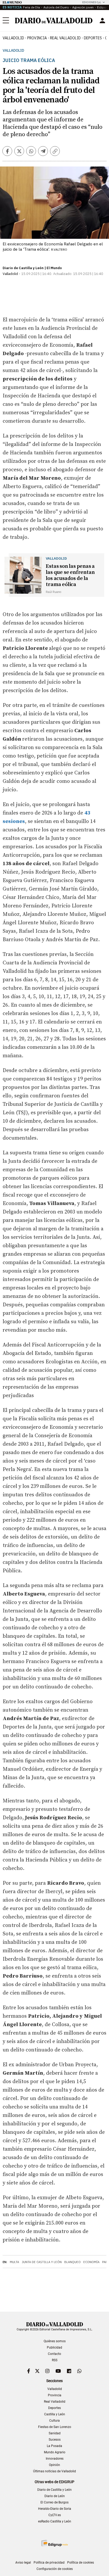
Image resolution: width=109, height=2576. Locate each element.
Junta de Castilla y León (42, 2262)
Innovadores (55, 2459)
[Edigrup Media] (54, 2543)
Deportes (93, 38)
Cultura (54, 2421)
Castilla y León (55, 2414)
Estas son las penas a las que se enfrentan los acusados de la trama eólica (70, 575)
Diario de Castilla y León (54, 2490)
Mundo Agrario (55, 2452)
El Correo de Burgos (54, 2502)
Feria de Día (31, 7)
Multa (14, 2262)
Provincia (37, 38)
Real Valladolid (65, 38)
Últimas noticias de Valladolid (54, 2471)
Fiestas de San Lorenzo (55, 2427)
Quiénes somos (55, 2341)
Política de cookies (81, 2563)
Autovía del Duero (56, 7)
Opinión (54, 2465)
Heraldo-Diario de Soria (55, 2509)
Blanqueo (72, 2262)
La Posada (54, 2446)
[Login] (102, 21)
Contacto (54, 2354)
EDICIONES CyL (92, 2)
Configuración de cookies (55, 2569)
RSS (55, 2360)
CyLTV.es (55, 2515)
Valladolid (13, 38)
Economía (91, 2262)
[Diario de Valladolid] (54, 21)
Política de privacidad (49, 2563)
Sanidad (55, 2433)
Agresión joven (83, 7)
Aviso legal (23, 2563)
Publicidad (54, 2348)
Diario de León (55, 2496)
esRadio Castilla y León (55, 2521)
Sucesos (55, 2440)
